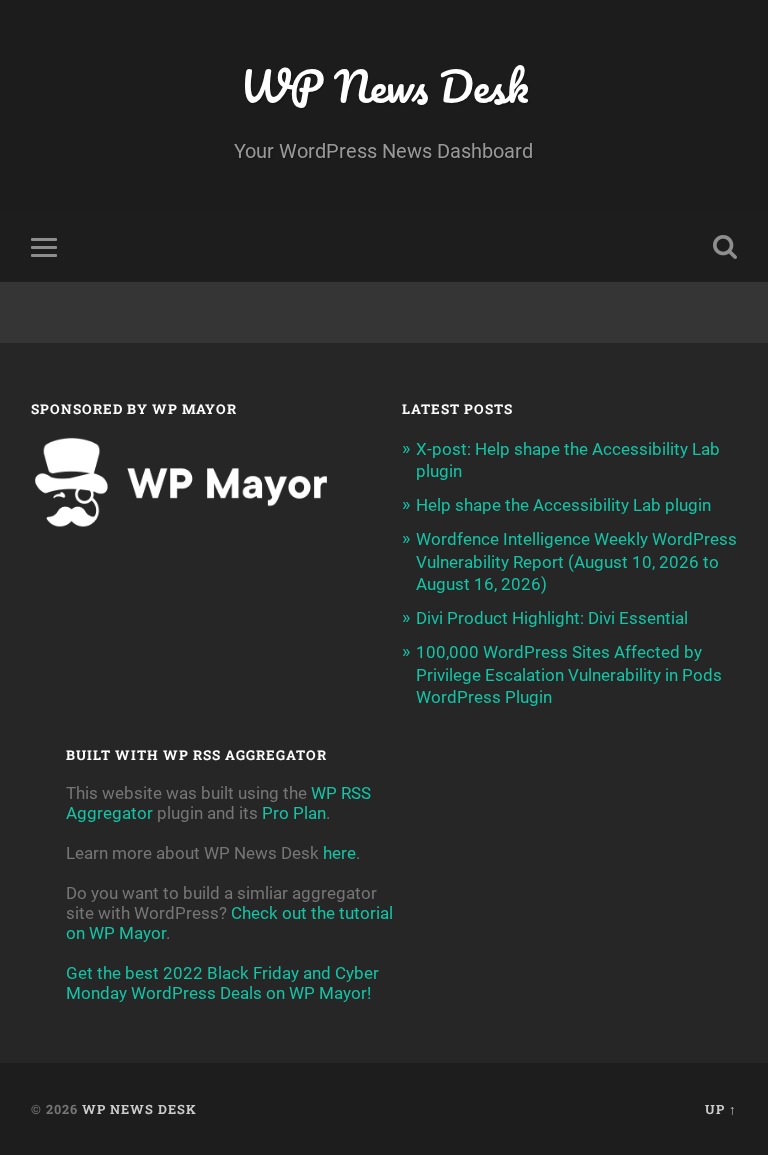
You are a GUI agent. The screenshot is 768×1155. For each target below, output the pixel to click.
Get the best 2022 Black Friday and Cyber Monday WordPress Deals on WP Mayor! (222, 983)
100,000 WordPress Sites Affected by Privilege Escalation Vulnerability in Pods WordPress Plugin (569, 674)
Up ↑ (721, 1109)
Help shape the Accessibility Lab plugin (563, 505)
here (339, 853)
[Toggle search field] (725, 247)
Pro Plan (294, 813)
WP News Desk (384, 85)
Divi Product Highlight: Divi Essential (552, 618)
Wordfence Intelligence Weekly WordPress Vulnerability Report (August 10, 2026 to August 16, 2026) (576, 561)
